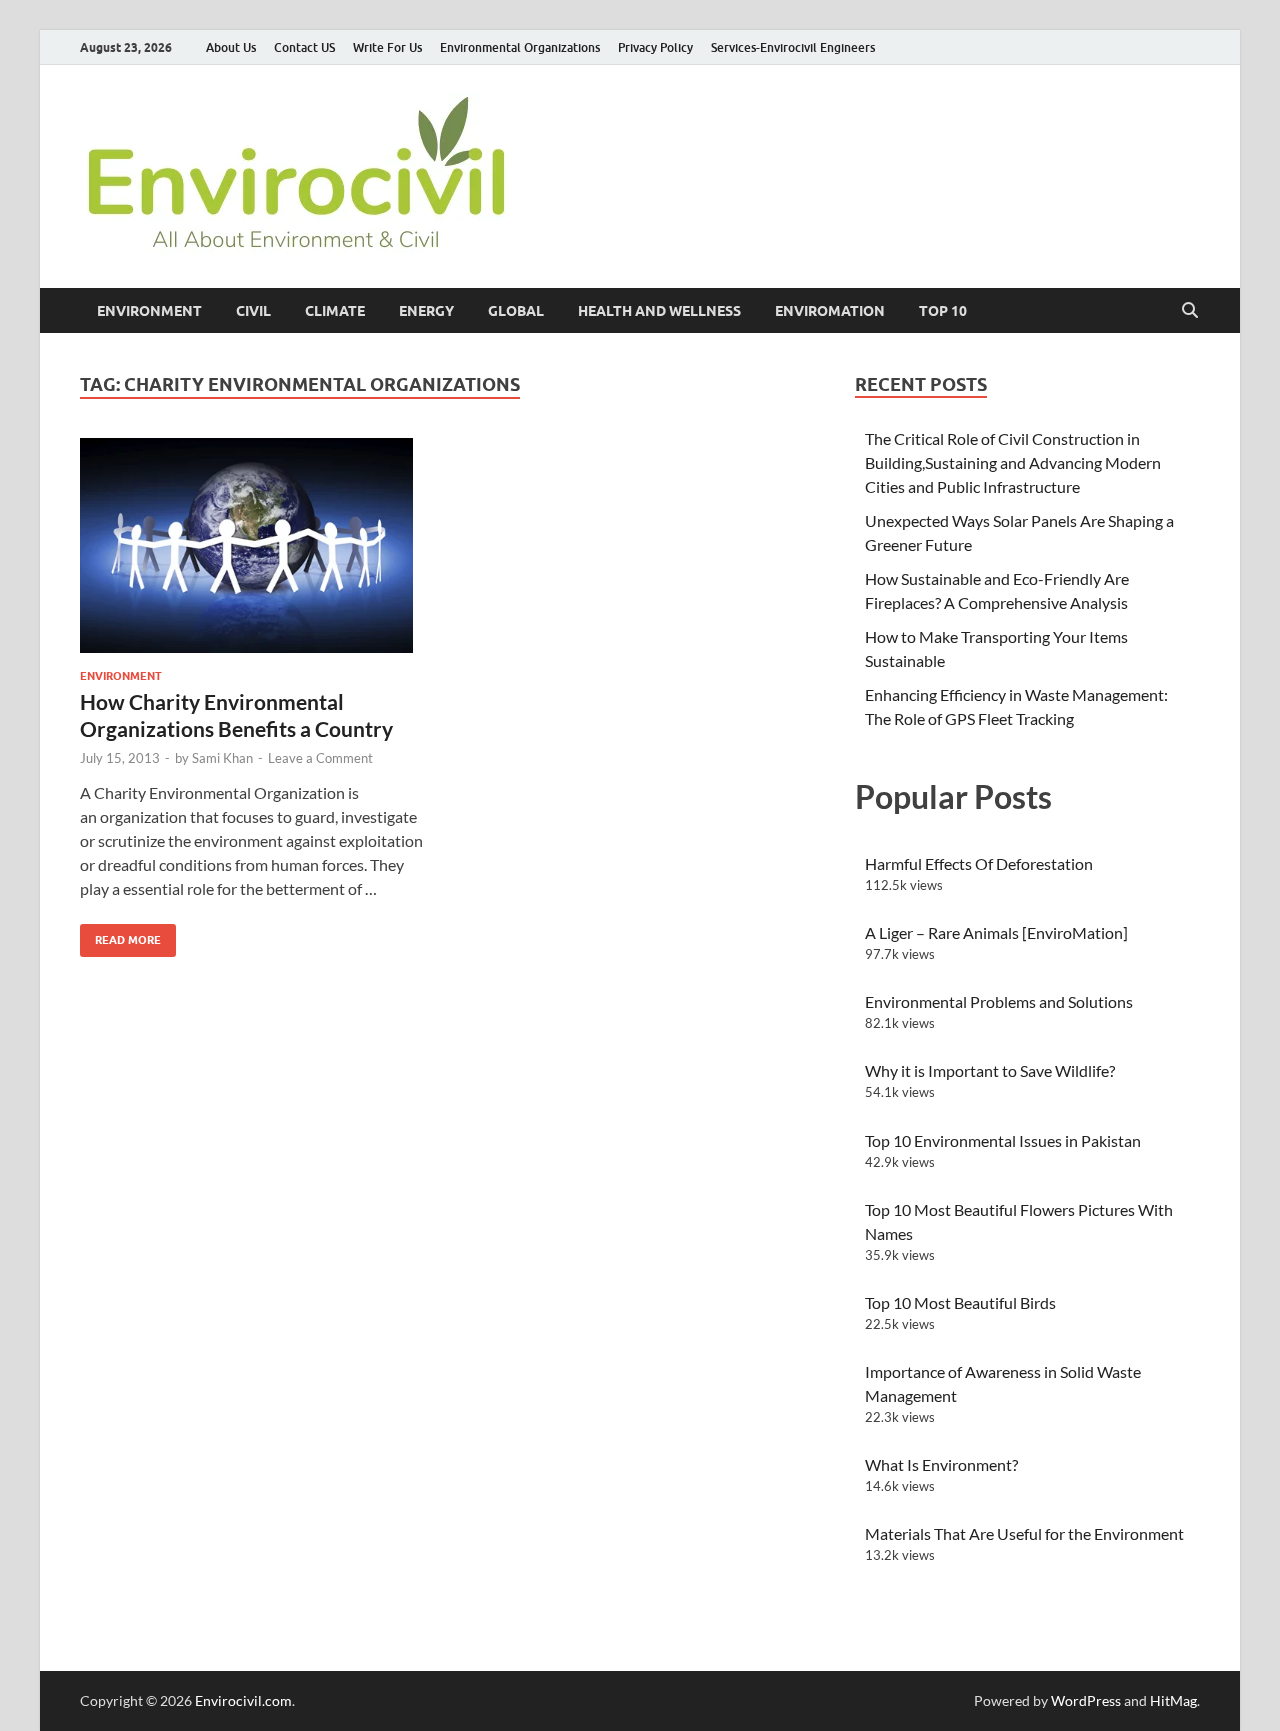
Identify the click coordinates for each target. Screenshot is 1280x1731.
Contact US (304, 47)
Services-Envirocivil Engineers (793, 47)
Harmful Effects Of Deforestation (979, 863)
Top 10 (943, 311)
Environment (149, 311)
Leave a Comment (320, 758)
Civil (253, 311)
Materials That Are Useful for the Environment (1024, 1533)
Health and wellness (659, 311)
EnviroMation (830, 311)
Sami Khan (222, 758)
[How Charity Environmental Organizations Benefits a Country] (254, 545)
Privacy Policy (655, 47)
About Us (231, 47)
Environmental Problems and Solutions (999, 1001)
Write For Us (387, 47)
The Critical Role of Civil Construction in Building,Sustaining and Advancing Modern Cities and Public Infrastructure (1013, 462)
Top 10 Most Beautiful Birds (960, 1302)
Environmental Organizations (520, 47)
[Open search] (1190, 311)
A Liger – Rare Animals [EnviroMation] (996, 932)
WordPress (1086, 1700)
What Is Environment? (941, 1464)
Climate (335, 311)
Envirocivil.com (243, 1700)
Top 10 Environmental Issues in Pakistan (1003, 1140)
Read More (120, 935)
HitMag (1173, 1700)
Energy (426, 311)
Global (516, 311)
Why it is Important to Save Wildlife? (990, 1070)
